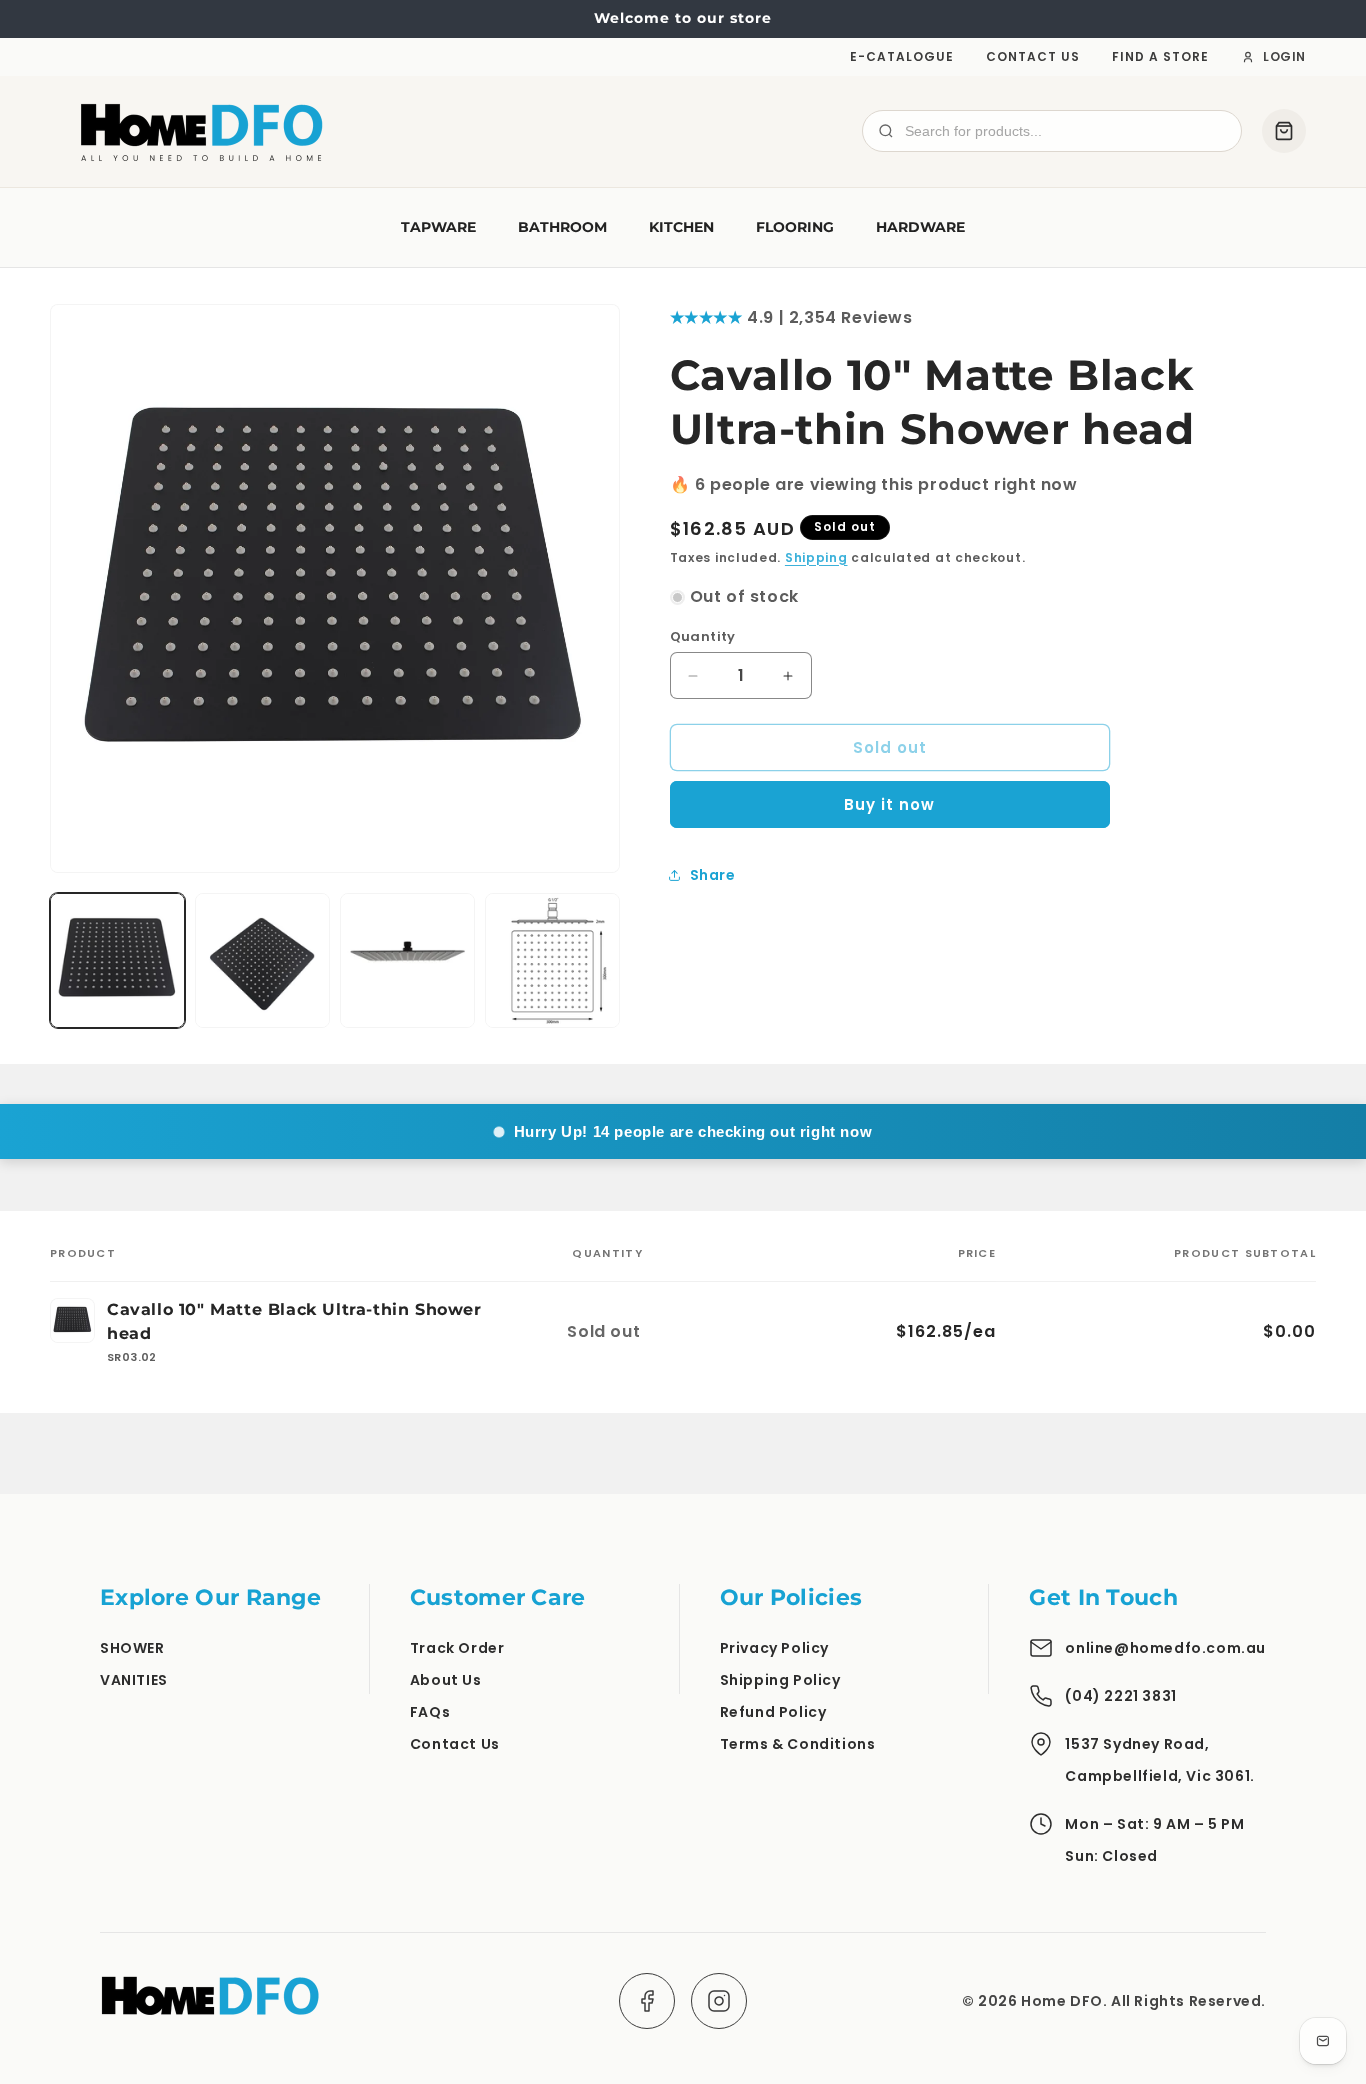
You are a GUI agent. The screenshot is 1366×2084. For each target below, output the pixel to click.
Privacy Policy (774, 1648)
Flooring (795, 227)
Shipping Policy (780, 1680)
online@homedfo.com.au (1165, 1648)
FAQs (430, 1712)
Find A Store (1160, 56)
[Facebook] (647, 2001)
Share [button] (713, 874)
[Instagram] (719, 2001)
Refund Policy (773, 1712)
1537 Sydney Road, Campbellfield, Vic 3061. (1159, 1760)
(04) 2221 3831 (1120, 1696)
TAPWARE (438, 227)
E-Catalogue (902, 56)
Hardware (920, 227)
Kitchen (681, 227)
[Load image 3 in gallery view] (407, 960)
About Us (446, 1680)
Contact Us (1033, 56)
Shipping (816, 556)
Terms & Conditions (798, 1744)
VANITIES (134, 1680)
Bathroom (562, 227)
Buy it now (889, 804)
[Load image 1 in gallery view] (117, 960)
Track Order (457, 1648)
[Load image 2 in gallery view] (262, 960)
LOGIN (1284, 56)
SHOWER (132, 1648)
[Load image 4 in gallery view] (552, 960)
